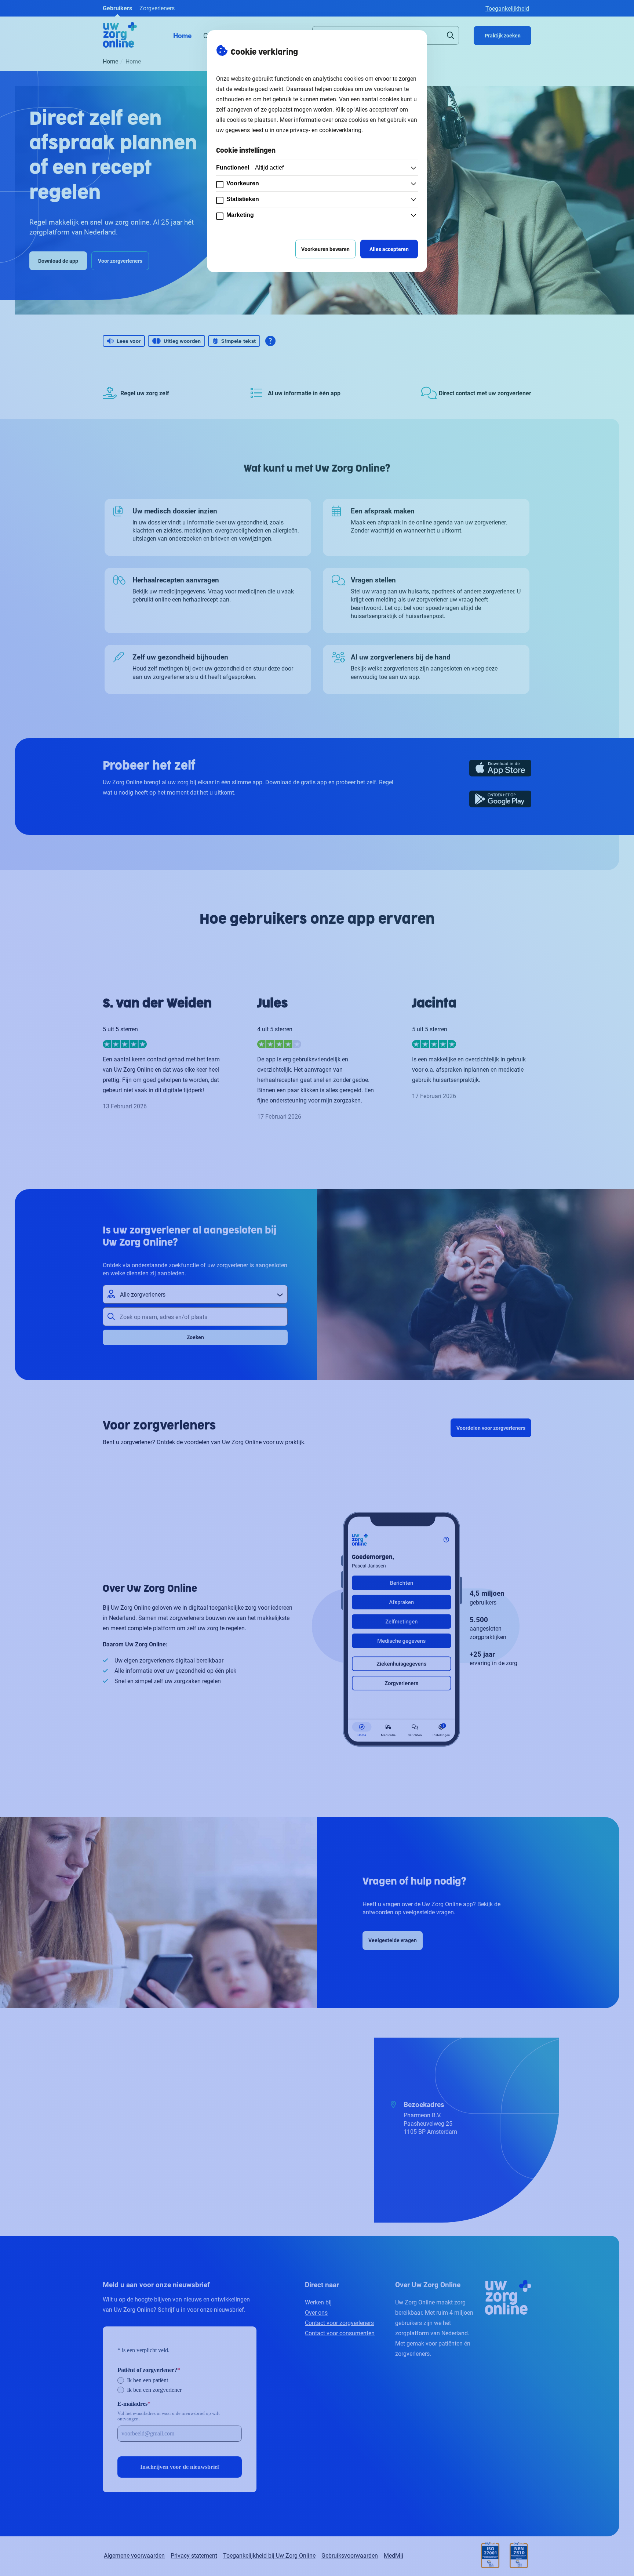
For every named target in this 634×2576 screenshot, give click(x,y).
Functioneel (250, 168)
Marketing (240, 215)
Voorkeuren (243, 183)
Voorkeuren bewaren (325, 249)
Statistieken (243, 199)
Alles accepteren (389, 249)
